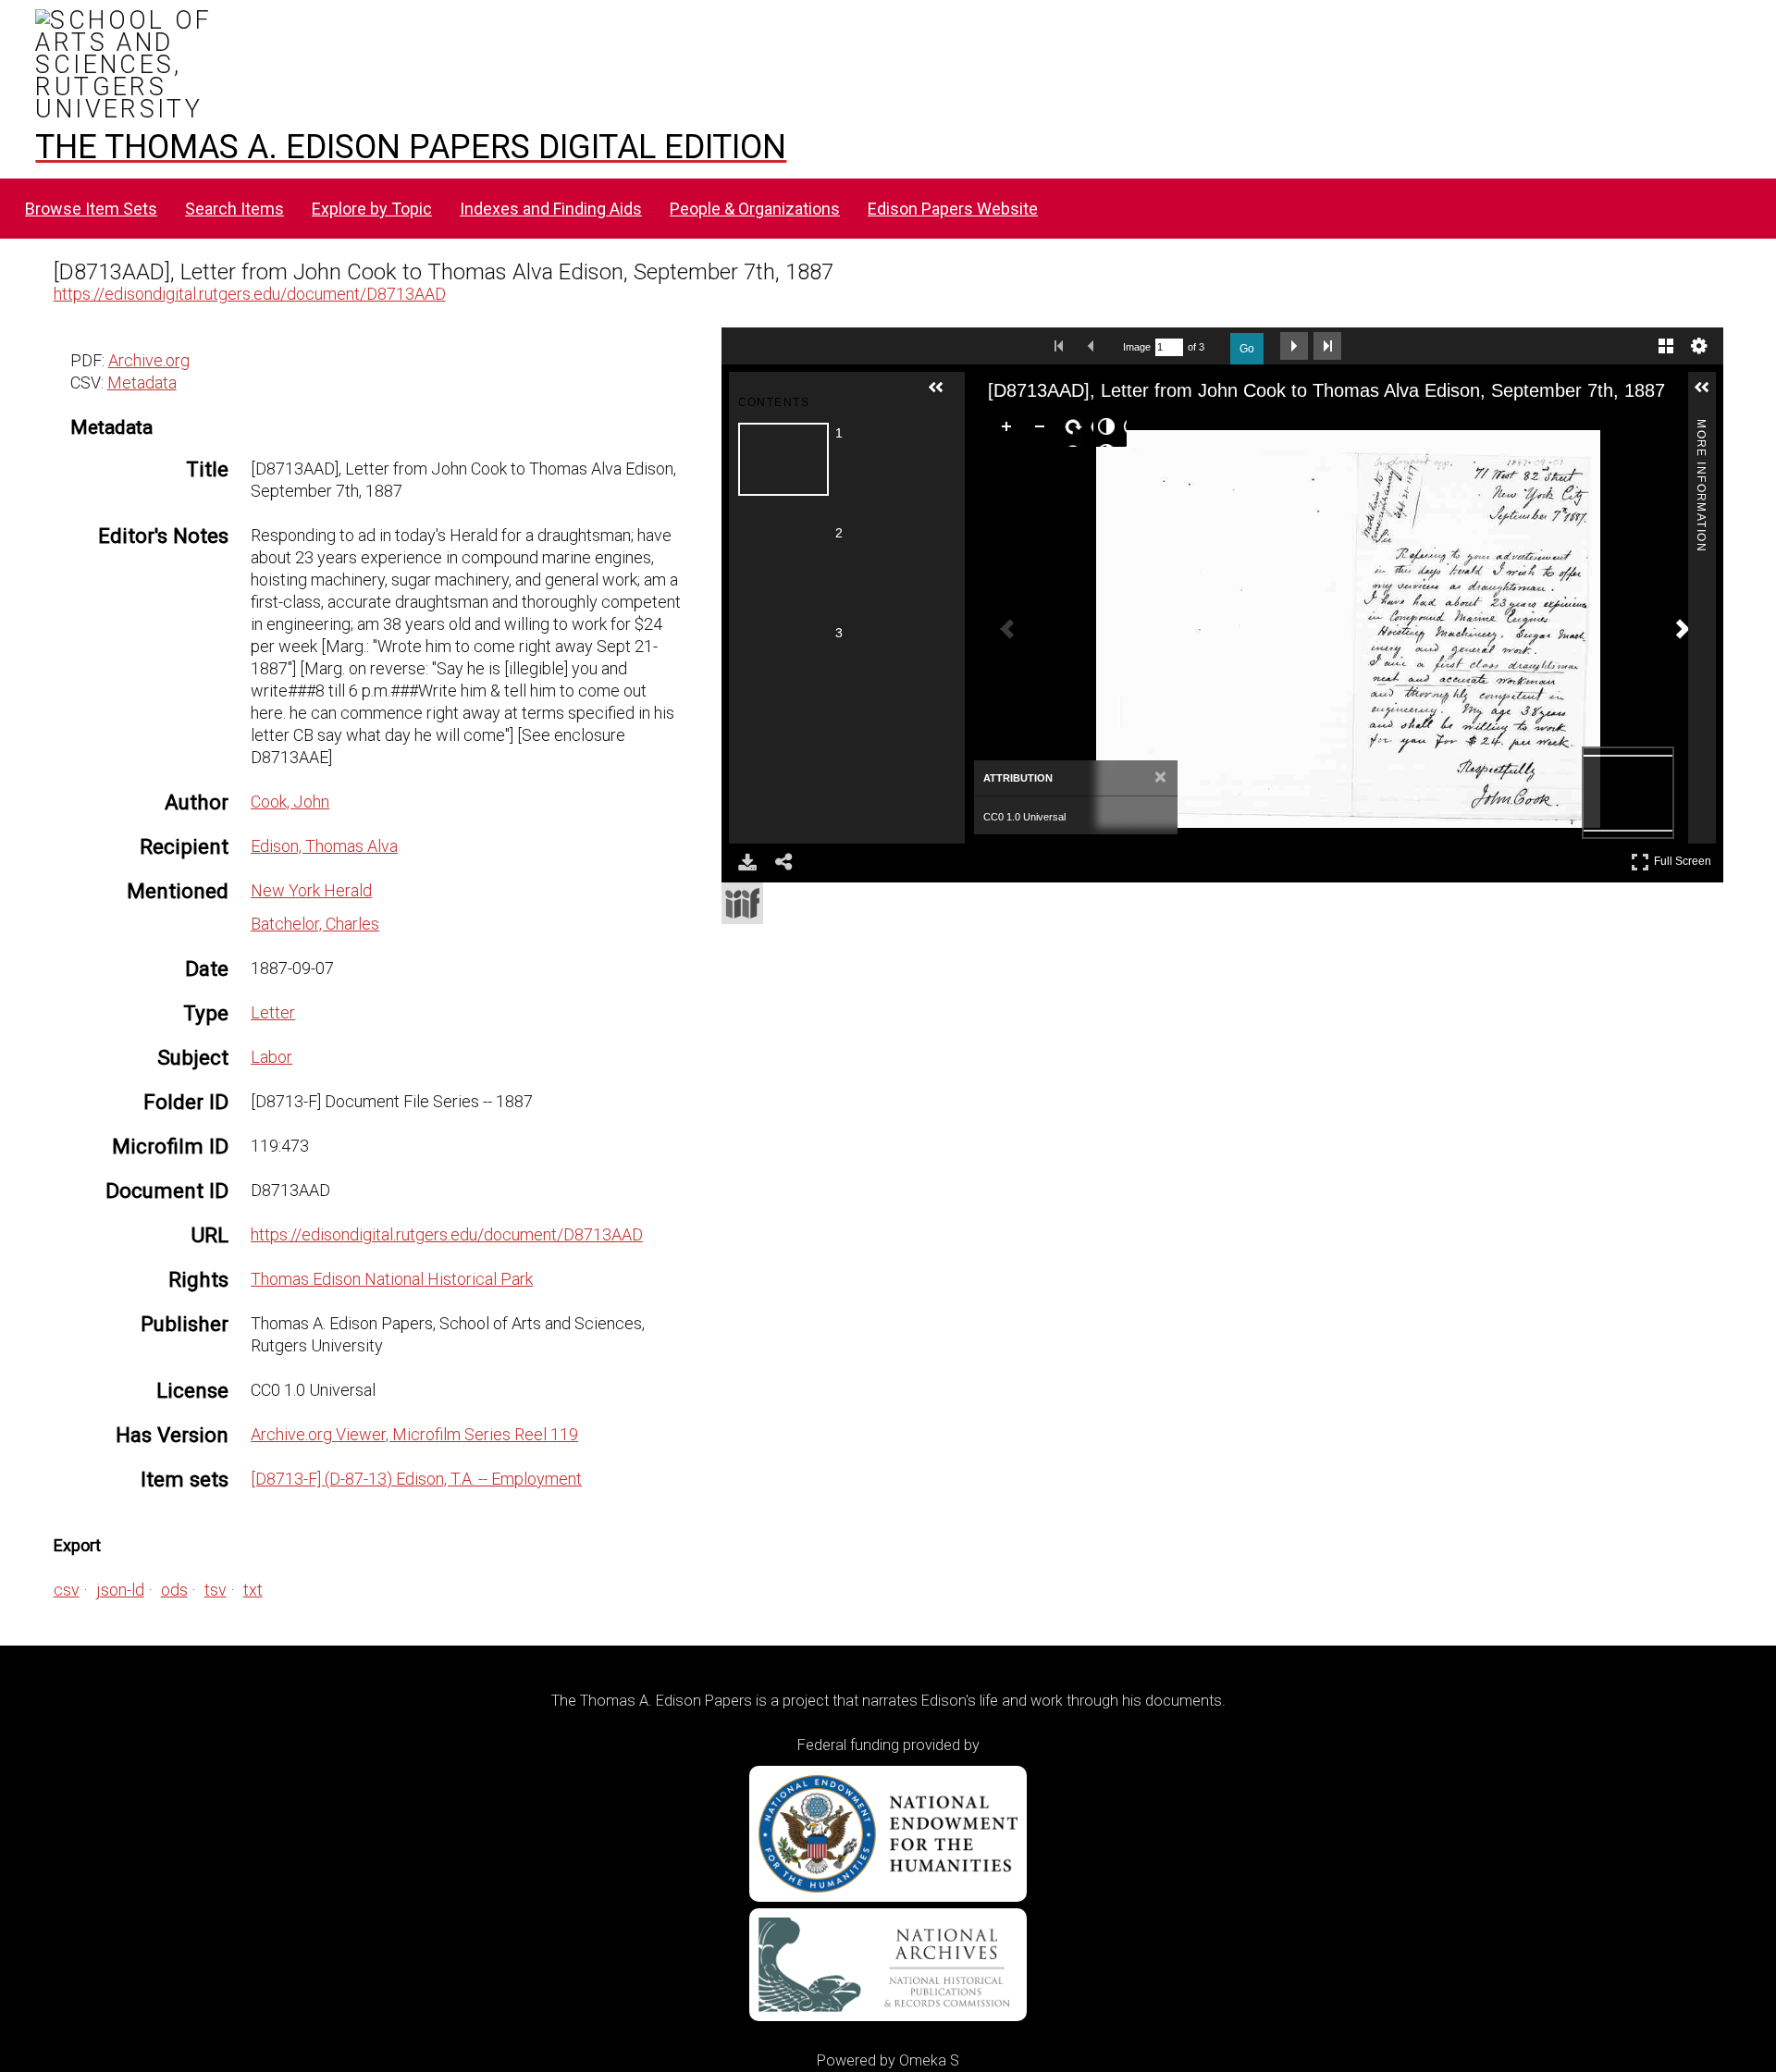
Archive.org (149, 360)
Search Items (234, 209)
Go (1247, 349)
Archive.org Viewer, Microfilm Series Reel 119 (414, 1434)
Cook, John (290, 802)
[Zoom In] (1010, 430)
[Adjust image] (1110, 430)
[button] (943, 395)
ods (174, 1590)
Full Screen (1685, 858)
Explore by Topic (372, 209)
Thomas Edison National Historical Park (392, 1279)
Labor (271, 1057)
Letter (273, 1012)
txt (253, 1590)
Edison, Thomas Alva (324, 846)
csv (67, 1590)
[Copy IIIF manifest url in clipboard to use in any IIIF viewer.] (742, 903)
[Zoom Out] (1043, 430)
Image (1137, 347)
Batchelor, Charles (315, 924)
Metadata (142, 382)
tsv (216, 1590)
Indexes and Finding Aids (551, 209)
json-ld (120, 1590)
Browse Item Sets (91, 209)
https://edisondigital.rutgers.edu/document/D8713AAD (250, 294)
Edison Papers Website (953, 209)
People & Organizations (755, 209)
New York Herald (311, 890)
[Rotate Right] (1077, 430)
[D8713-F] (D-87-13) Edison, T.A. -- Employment (416, 1479)
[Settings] (1699, 346)
